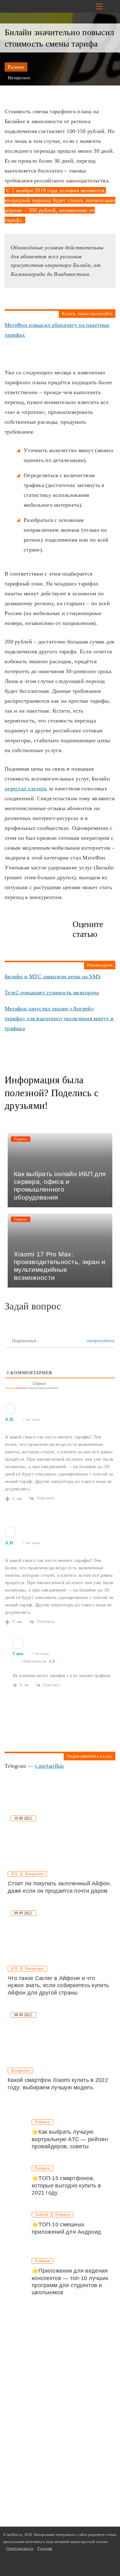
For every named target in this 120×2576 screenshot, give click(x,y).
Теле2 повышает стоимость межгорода (52, 993)
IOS (14, 1874)
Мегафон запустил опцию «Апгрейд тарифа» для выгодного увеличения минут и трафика (59, 1018)
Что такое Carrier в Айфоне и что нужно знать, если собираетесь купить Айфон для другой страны (58, 1985)
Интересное (19, 78)
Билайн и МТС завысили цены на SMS (53, 976)
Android (42, 2215)
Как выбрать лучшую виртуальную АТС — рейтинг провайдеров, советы (70, 2139)
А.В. (52, 1661)
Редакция (45, 2549)
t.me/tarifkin (50, 1766)
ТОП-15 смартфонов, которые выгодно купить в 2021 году (66, 2185)
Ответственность (20, 2549)
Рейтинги (42, 2122)
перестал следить (26, 789)
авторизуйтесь (100, 1341)
